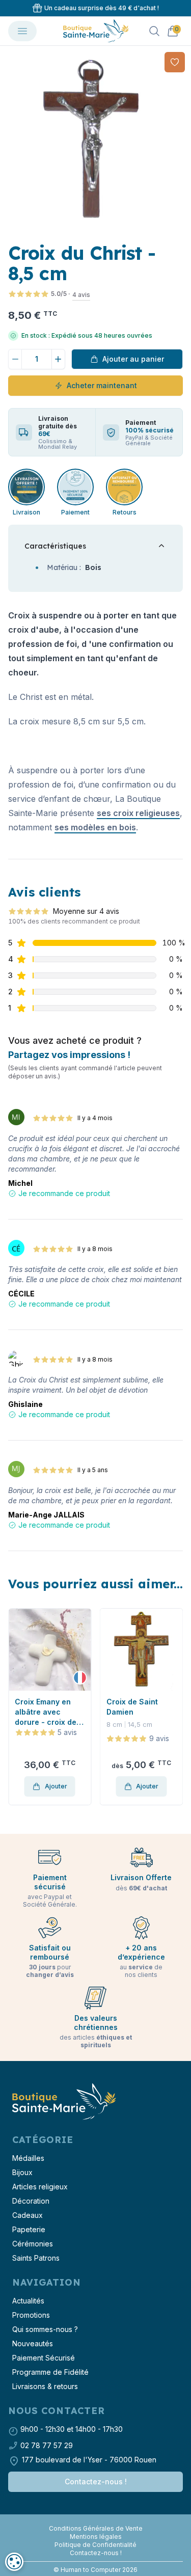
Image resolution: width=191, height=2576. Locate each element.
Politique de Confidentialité (95, 2545)
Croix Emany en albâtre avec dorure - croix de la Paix (46, 1712)
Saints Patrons (36, 2258)
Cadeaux (28, 2215)
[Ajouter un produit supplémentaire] (59, 359)
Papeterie (29, 2229)
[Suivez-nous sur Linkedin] (100, 2520)
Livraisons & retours (45, 2386)
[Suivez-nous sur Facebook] (92, 2520)
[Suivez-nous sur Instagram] (96, 2520)
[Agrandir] (95, 141)
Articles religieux (40, 2187)
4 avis (81, 295)
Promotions (31, 2315)
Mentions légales (96, 2537)
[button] (9, 142)
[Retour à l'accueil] (63, 2102)
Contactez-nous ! (96, 2482)
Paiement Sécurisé (44, 2358)
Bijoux (22, 2172)
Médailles (28, 2158)
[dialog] (14, 2562)
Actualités (28, 2301)
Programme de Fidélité (50, 2372)
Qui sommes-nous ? (45, 2329)
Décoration (31, 2201)
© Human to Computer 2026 (95, 2570)
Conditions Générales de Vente (96, 2528)
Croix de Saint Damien (132, 1707)
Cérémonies (33, 2244)
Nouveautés (33, 2343)
